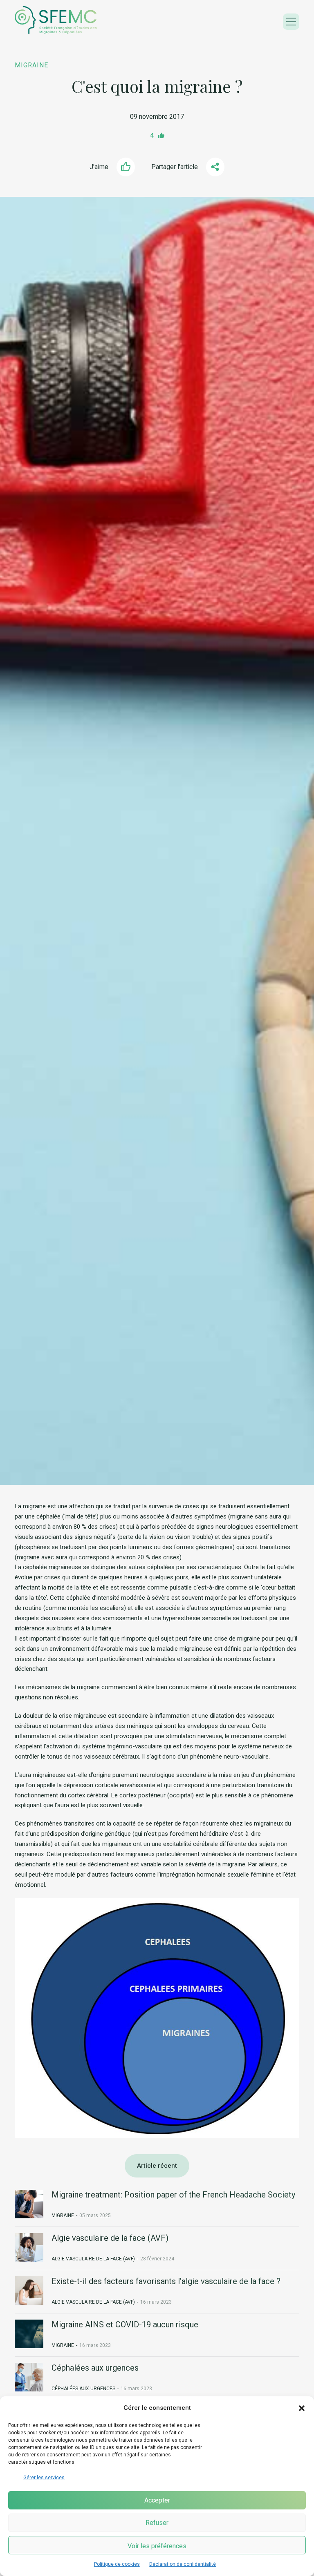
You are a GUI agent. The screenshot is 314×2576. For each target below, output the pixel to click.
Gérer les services (44, 2478)
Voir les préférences (157, 2546)
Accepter (157, 2500)
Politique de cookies (117, 2564)
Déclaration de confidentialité (183, 2564)
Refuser (157, 2523)
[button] (302, 2408)
